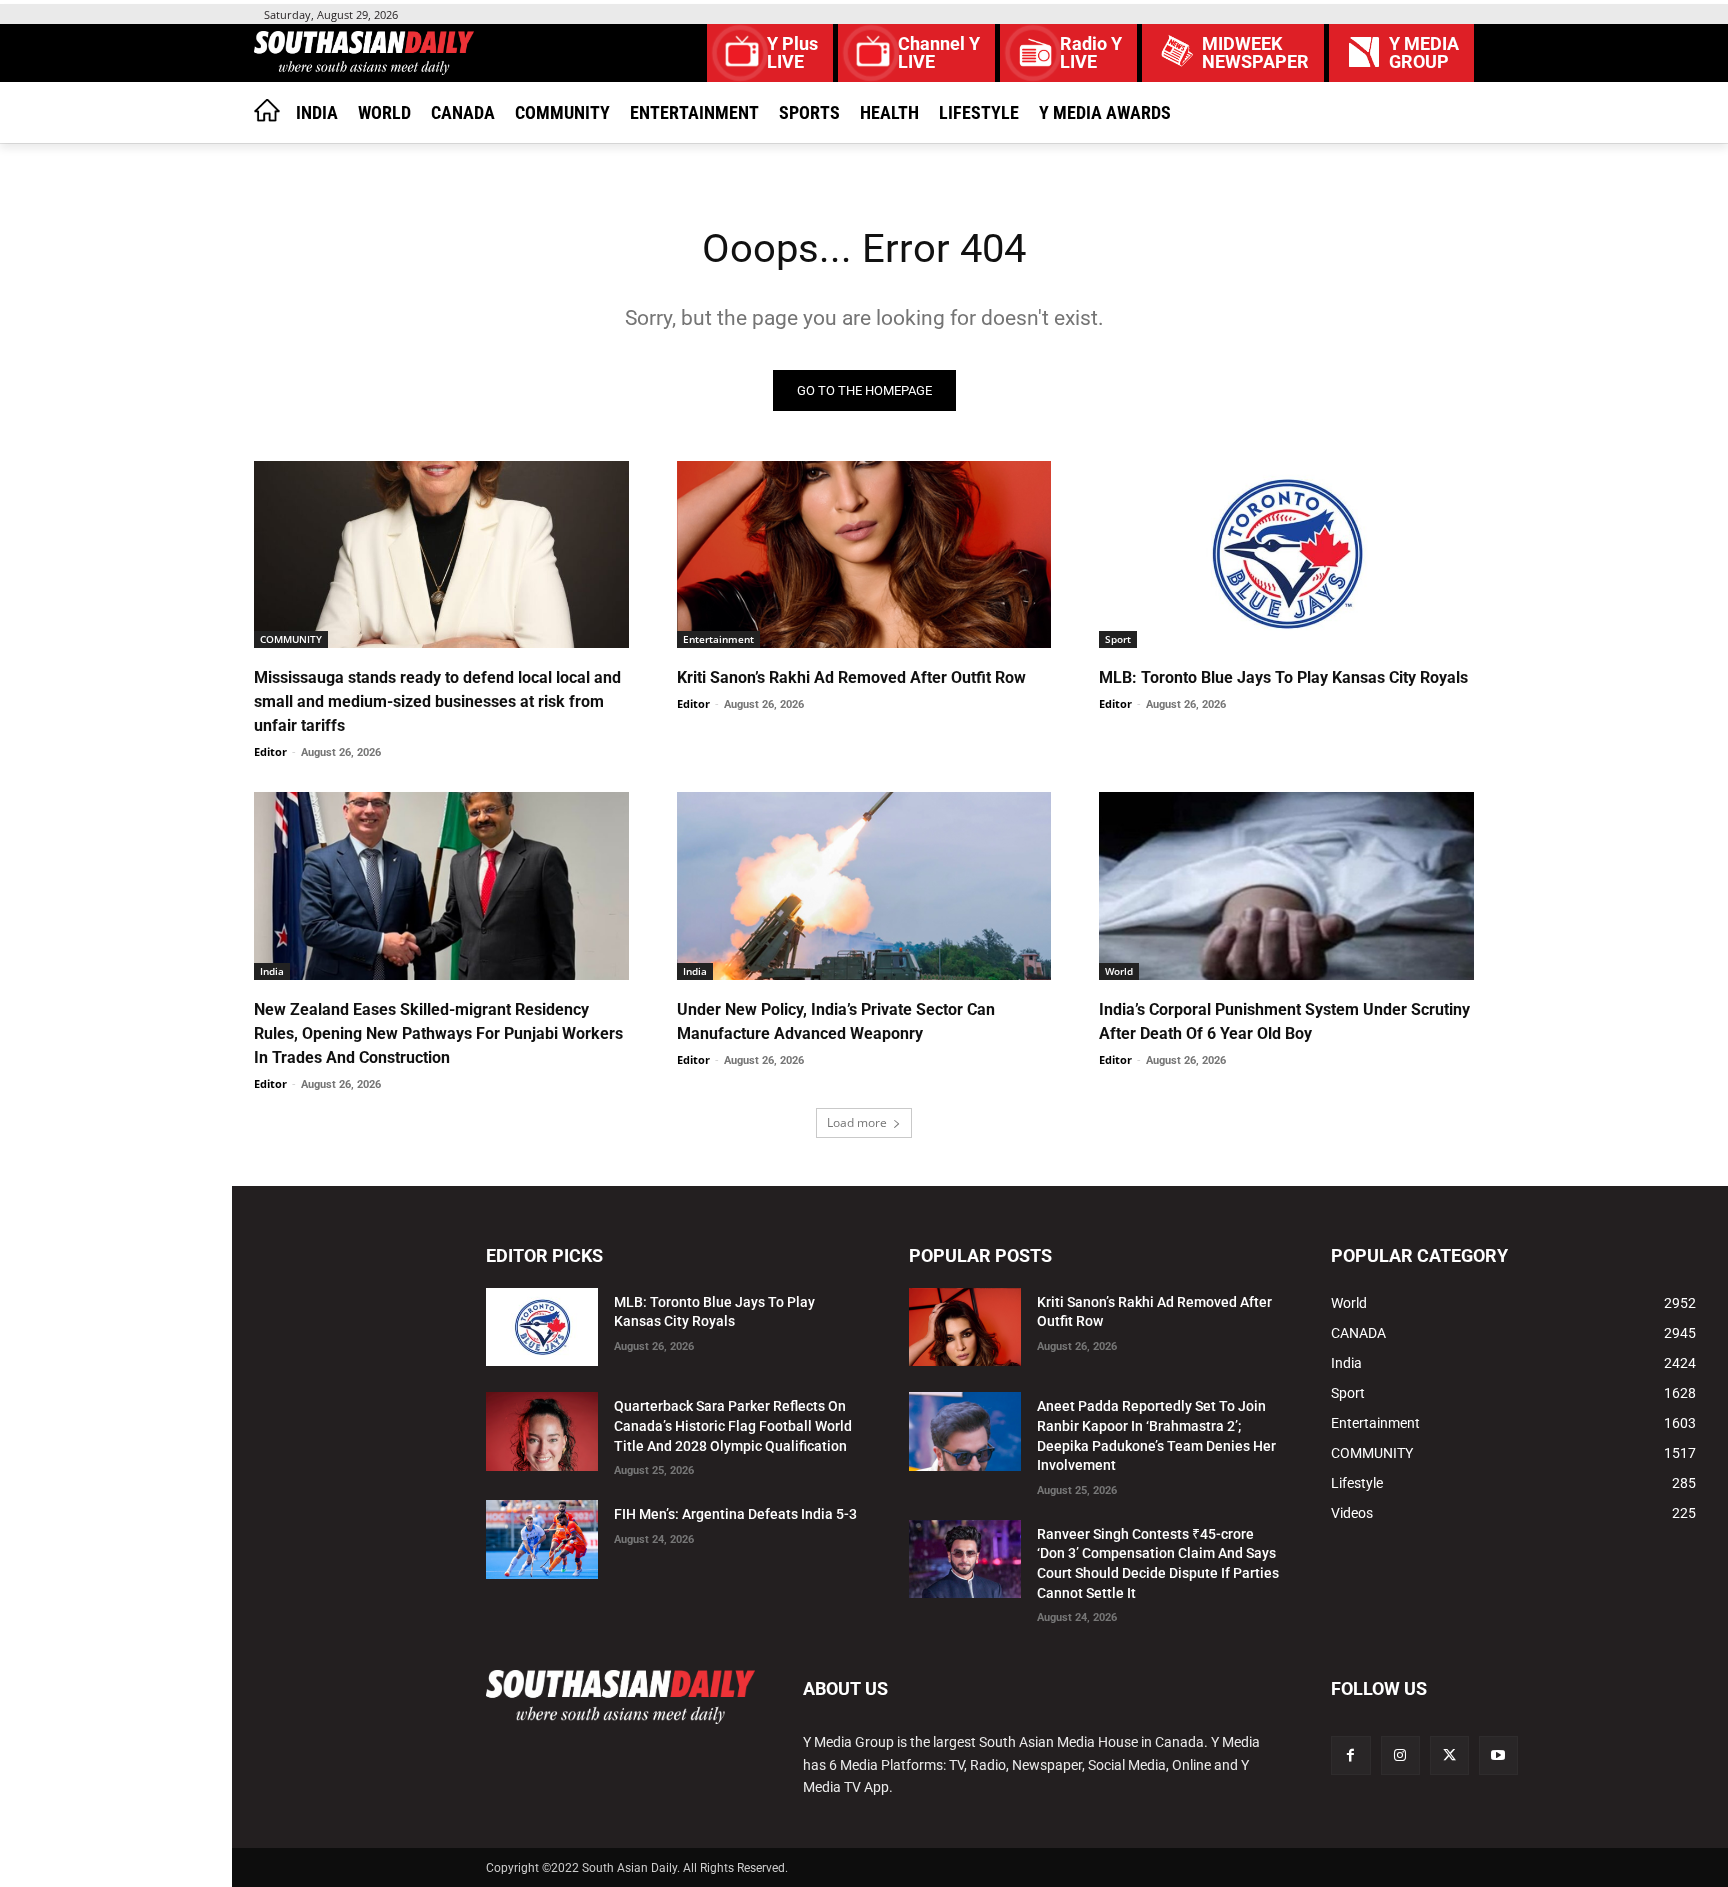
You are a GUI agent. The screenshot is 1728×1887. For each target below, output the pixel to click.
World (1119, 971)
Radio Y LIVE (1091, 53)
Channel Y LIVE (939, 53)
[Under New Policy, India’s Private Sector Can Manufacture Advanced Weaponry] (864, 885)
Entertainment (718, 639)
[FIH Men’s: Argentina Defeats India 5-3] (542, 1539)
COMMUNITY (291, 639)
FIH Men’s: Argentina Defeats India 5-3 (735, 1514)
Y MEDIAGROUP (1424, 53)
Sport (1118, 639)
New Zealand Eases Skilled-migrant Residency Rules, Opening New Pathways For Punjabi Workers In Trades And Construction (438, 1033)
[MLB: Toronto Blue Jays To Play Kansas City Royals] (1286, 554)
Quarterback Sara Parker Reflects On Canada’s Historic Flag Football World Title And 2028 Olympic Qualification (733, 1425)
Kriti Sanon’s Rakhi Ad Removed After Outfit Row (851, 677)
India (272, 971)
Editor (270, 751)
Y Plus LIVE (792, 53)
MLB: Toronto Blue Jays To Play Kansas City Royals (1283, 677)
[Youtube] (1498, 1755)
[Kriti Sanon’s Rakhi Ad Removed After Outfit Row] (864, 554)
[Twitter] (1449, 1755)
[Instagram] (1400, 1755)
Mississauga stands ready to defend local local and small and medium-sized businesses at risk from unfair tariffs (437, 701)
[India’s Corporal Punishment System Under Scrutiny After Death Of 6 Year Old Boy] (1286, 885)
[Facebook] (1350, 1755)
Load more (857, 1122)
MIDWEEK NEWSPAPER (1255, 53)
